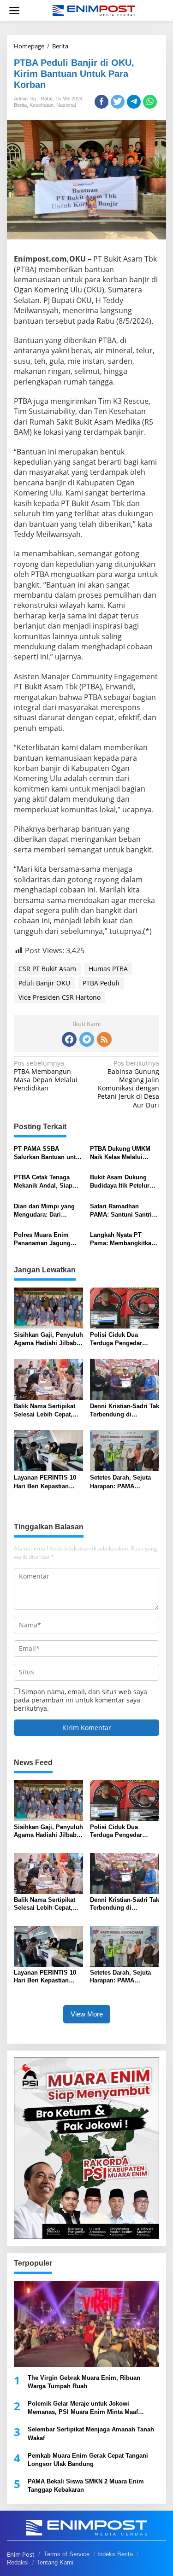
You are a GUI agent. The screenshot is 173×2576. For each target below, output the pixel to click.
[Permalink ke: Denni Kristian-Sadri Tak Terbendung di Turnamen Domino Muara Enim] (125, 1379)
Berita (20, 105)
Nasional (66, 105)
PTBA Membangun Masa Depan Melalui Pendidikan (46, 1076)
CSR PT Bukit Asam (47, 969)
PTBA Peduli (101, 983)
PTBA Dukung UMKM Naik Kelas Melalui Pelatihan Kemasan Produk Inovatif (120, 1153)
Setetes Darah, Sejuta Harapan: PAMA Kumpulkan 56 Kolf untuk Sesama (120, 1482)
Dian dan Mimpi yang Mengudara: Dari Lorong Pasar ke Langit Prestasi (47, 1211)
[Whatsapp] (150, 102)
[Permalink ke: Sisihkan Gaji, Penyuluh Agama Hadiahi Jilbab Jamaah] (48, 1307)
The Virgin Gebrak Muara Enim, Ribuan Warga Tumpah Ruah (84, 2382)
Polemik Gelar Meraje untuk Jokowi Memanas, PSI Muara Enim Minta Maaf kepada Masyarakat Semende (83, 2408)
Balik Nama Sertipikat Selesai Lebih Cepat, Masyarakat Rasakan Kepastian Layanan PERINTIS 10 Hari (45, 1411)
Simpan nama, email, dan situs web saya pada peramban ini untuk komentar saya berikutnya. (81, 1700)
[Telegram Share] (134, 102)
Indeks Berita (115, 2554)
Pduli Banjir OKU (44, 983)
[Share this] (101, 102)
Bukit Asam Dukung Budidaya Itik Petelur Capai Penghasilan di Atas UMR (120, 1182)
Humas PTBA (108, 969)
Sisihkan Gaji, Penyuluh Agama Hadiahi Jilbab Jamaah (48, 1339)
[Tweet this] (118, 102)
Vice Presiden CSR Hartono (60, 997)
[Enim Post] (94, 10)
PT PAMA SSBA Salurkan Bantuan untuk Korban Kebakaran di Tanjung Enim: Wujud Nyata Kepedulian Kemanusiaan (48, 1153)
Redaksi (18, 2562)
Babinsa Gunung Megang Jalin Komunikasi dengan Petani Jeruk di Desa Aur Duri (128, 1084)
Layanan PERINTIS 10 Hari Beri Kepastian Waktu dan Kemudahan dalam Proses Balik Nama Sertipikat (47, 1482)
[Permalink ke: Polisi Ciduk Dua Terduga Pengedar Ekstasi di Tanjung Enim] (125, 1307)
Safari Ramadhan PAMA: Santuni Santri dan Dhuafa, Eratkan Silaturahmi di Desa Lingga (121, 1211)
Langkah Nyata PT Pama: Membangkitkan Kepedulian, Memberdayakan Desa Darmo (122, 1239)
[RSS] (104, 1039)
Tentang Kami (55, 2562)
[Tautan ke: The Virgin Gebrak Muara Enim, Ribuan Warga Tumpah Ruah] (86, 2324)
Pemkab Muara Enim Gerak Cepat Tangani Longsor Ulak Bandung (88, 2460)
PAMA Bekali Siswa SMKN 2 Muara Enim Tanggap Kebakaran (86, 2486)
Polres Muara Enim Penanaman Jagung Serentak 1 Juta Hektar (46, 1239)
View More (87, 2014)
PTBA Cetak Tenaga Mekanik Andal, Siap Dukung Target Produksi (48, 1182)
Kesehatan (42, 105)
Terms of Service (67, 2554)
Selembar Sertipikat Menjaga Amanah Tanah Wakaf (91, 2433)
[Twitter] (87, 1039)
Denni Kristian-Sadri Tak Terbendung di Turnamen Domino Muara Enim (125, 1411)
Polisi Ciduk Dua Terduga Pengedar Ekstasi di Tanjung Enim (116, 1339)
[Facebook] (69, 1039)
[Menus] (14, 11)
